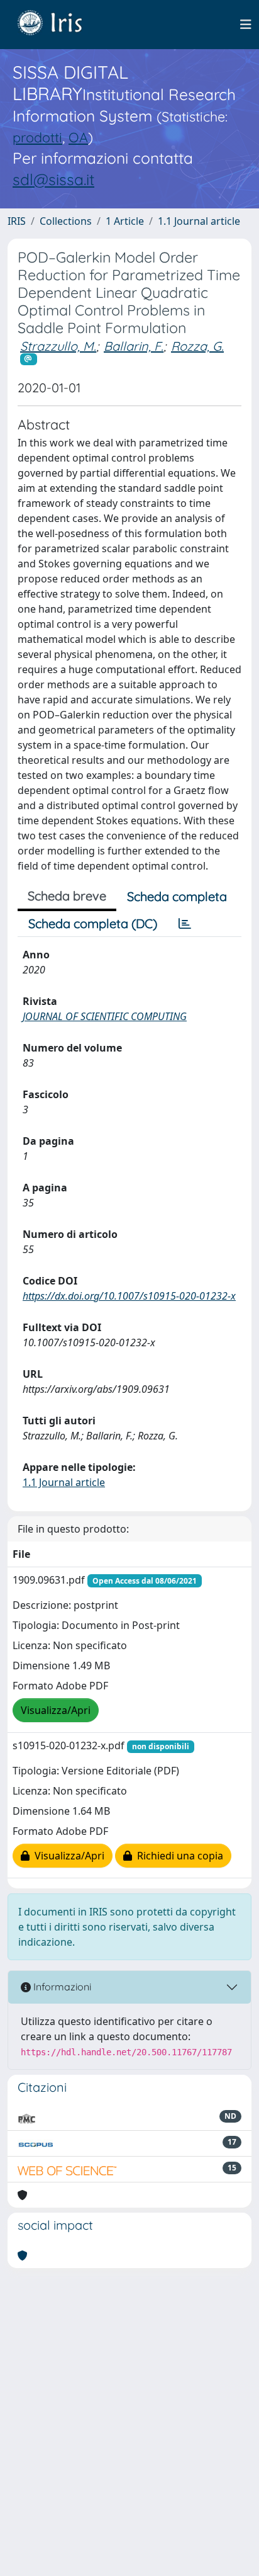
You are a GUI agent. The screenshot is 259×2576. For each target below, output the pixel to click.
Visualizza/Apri (56, 1710)
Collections (66, 221)
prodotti (37, 137)
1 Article (125, 221)
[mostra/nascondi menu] (246, 25)
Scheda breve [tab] (67, 896)
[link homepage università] (59, 25)
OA (78, 137)
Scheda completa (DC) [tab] (93, 923)
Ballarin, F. (134, 346)
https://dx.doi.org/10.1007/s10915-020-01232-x (129, 1296)
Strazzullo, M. (58, 346)
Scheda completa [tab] (177, 896)
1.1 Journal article (199, 221)
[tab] (185, 924)
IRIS (17, 221)
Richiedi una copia (178, 1856)
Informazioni (61, 1987)
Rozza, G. (197, 346)
